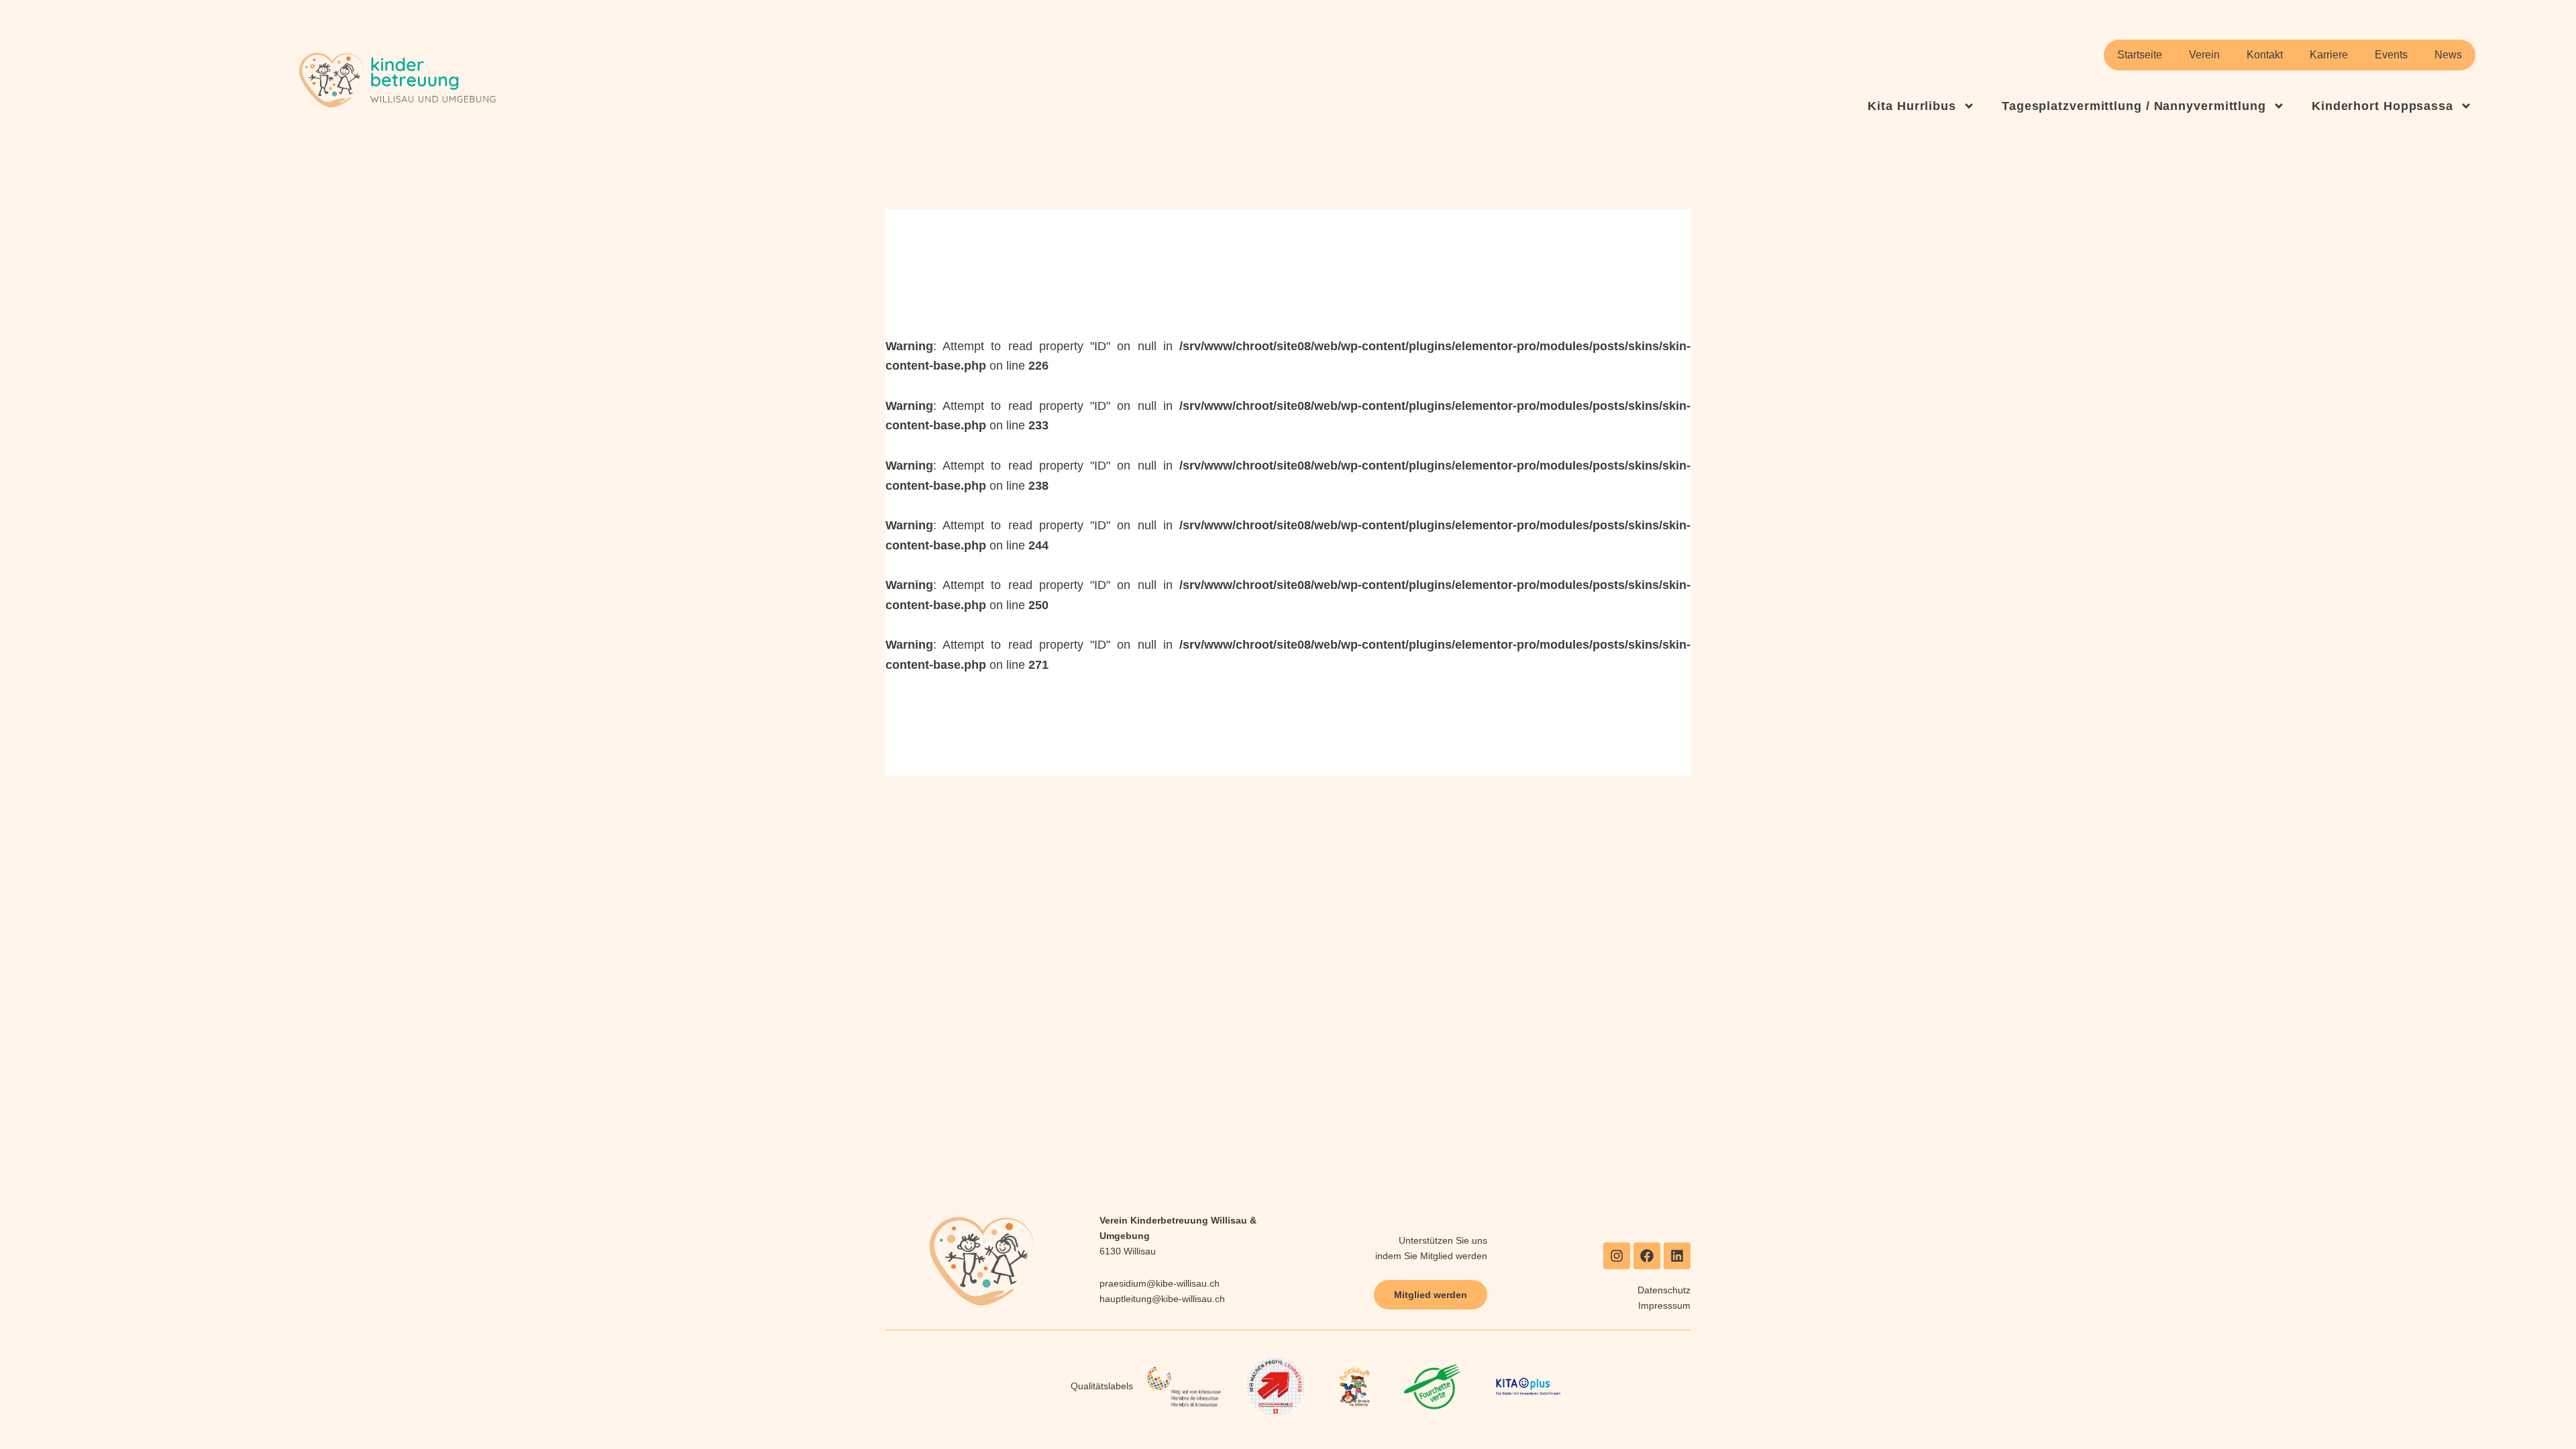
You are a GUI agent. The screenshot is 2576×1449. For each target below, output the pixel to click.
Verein (2204, 55)
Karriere (2329, 55)
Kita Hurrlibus (1912, 106)
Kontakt (2265, 55)
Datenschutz (1664, 1290)
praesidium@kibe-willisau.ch (1160, 1283)
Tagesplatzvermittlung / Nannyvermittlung (2134, 106)
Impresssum (1664, 1305)
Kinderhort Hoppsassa (2382, 106)
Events (2391, 55)
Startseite (2140, 55)
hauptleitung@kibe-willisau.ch (1162, 1299)
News (2448, 55)
